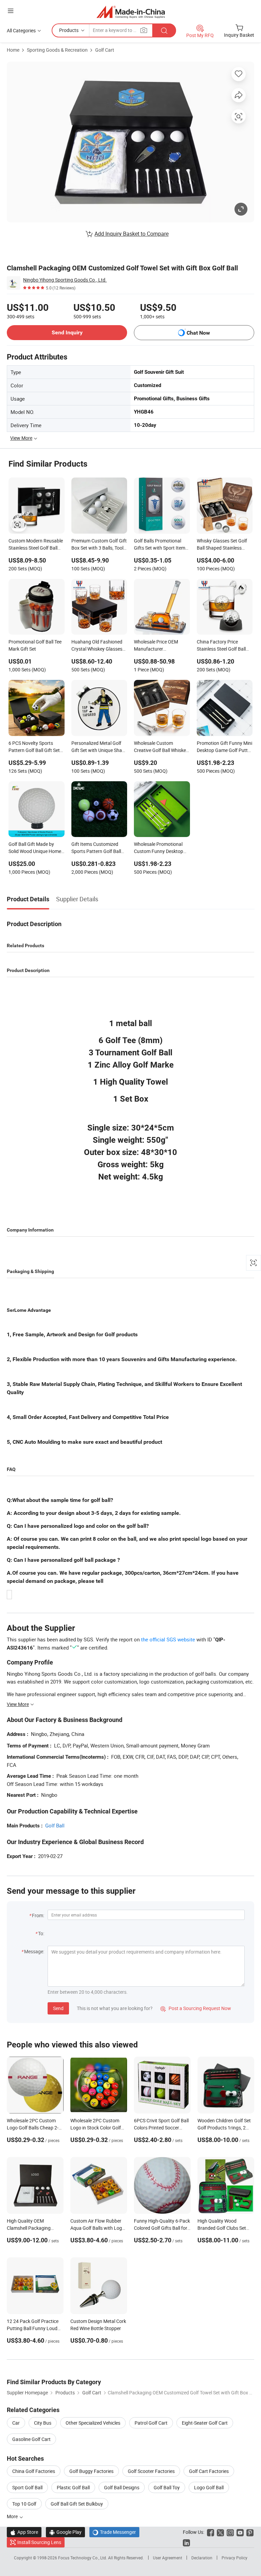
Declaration (202, 2558)
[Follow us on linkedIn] (186, 2542)
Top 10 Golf (24, 2504)
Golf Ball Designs (122, 2487)
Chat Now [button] (198, 333)
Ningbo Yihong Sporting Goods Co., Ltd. (65, 280)
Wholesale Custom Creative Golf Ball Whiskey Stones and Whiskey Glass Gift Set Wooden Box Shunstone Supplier (161, 747)
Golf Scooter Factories (151, 2471)
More (13, 2516)
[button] (11, 11)
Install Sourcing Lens (39, 2542)
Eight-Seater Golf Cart (205, 2423)
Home (13, 50)
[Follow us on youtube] (240, 2532)
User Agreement (168, 2558)
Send (58, 2008)
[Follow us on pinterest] (250, 2532)
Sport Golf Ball (27, 2487)
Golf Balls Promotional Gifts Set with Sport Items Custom (161, 545)
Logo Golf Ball (209, 2487)
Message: (34, 1951)
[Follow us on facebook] (211, 2532)
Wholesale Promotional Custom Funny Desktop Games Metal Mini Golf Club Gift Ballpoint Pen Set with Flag (161, 848)
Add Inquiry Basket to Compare (132, 234)
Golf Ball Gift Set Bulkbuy (77, 2504)
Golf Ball (55, 1825)
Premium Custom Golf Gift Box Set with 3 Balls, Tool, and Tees (99, 545)
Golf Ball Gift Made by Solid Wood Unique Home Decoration (35, 848)
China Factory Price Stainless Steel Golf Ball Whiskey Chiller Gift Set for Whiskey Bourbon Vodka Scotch (224, 646)
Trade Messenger (114, 2532)
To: (41, 1933)
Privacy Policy (234, 2558)
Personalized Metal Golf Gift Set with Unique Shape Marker (99, 747)
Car (16, 2423)
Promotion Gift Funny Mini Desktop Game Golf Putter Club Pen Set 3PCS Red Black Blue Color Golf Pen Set (224, 747)
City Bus (43, 2423)
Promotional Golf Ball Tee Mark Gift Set (35, 645)
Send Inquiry (67, 332)
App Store (24, 2532)
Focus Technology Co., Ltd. (83, 2558)
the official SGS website (168, 1639)
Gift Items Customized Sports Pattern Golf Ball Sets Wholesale (96, 848)
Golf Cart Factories (209, 2471)
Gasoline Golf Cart (31, 2439)
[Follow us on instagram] (230, 2532)
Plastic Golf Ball (73, 2487)
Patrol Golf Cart (151, 2423)
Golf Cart (105, 50)
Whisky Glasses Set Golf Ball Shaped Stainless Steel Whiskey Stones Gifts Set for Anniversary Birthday (224, 545)
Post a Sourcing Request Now (196, 2008)
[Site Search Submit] (164, 30)
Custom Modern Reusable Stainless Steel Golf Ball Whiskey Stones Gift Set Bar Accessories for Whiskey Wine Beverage (36, 545)
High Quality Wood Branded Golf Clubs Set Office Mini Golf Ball (222, 2228)
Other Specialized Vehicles (93, 2423)
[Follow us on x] (220, 2532)
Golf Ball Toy (167, 2487)
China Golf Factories (34, 2471)
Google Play (65, 2532)
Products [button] (69, 30)
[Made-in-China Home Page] (131, 12)
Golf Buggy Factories (91, 2471)
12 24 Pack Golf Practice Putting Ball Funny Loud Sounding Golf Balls (33, 2328)
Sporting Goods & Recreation (57, 50)
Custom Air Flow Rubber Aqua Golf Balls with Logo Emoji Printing (98, 2228)
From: (38, 1915)
